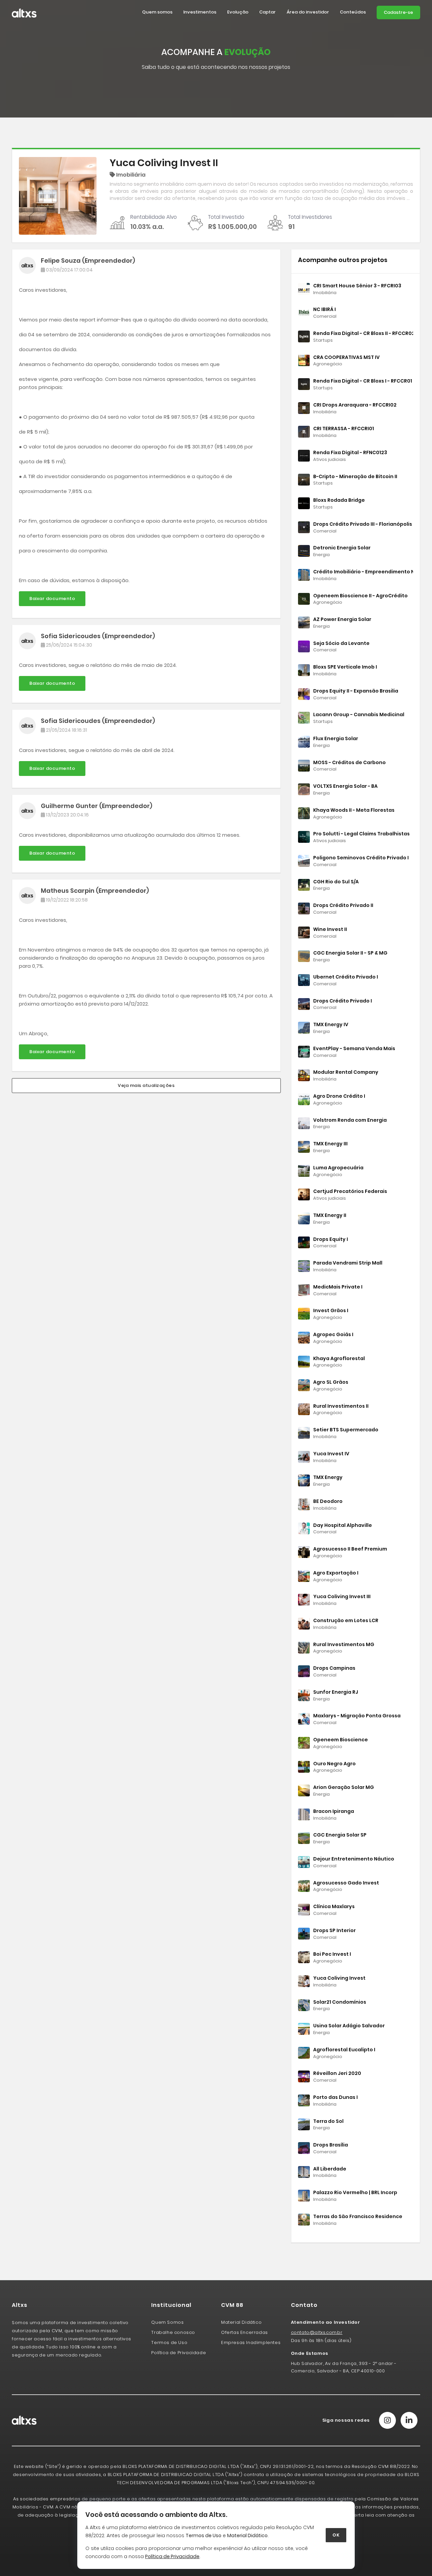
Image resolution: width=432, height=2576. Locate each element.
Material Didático (247, 2535)
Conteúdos (353, 12)
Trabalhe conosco (173, 2332)
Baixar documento (52, 599)
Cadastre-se (398, 12)
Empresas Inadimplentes (251, 2343)
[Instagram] (387, 2420)
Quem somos (157, 12)
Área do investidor (308, 12)
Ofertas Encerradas (245, 2332)
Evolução (238, 12)
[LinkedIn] (409, 2420)
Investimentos (200, 12)
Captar (267, 12)
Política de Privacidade (179, 2353)
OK (336, 2535)
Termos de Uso (204, 2535)
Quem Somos (167, 2322)
